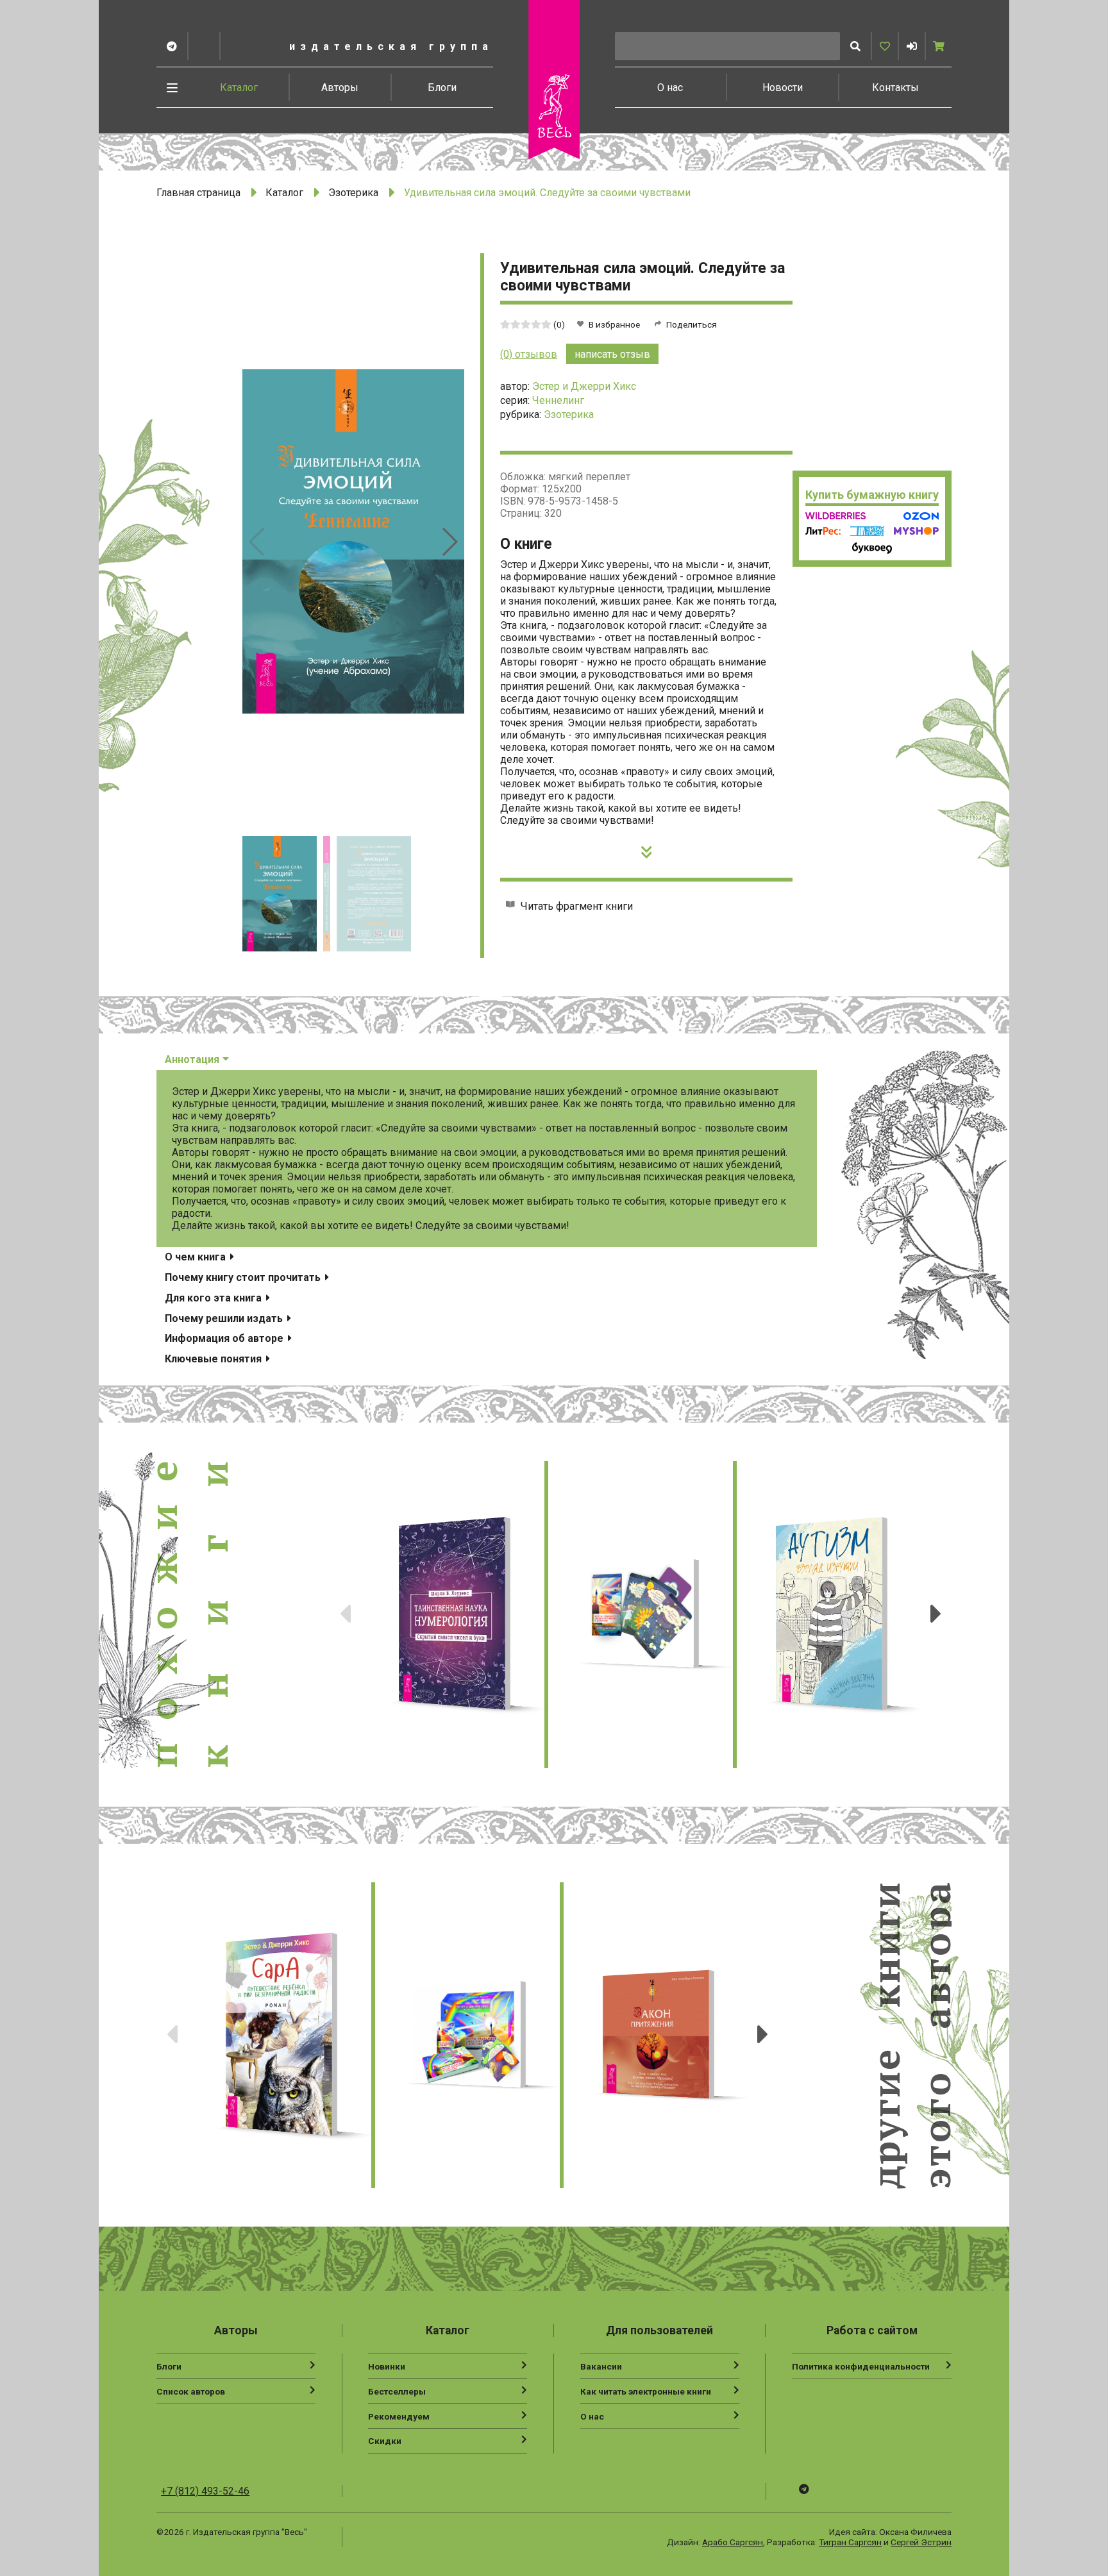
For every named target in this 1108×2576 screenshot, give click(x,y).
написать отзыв (612, 354)
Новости (783, 88)
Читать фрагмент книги (577, 906)
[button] (912, 46)
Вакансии (601, 2366)
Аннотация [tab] (193, 1059)
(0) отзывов (529, 354)
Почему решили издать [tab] (225, 1318)
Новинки (387, 2366)
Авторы (340, 88)
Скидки (385, 2441)
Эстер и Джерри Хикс (584, 386)
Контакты (895, 88)
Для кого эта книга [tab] (214, 1298)
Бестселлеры (397, 2391)
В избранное (614, 324)
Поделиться (692, 324)
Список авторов (191, 2391)
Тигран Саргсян (850, 2542)
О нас (670, 88)
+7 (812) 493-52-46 (205, 2491)
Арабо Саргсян (733, 2542)
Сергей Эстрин (921, 2542)
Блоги (442, 88)
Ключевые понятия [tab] (214, 1359)
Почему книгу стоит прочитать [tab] (244, 1277)
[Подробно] (647, 849)
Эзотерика (353, 193)
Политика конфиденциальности (861, 2366)
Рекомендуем (399, 2416)
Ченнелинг (558, 400)
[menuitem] (239, 87)
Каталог (239, 88)
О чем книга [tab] (197, 1257)
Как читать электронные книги (646, 2391)
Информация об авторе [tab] (225, 1338)
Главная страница (198, 193)
